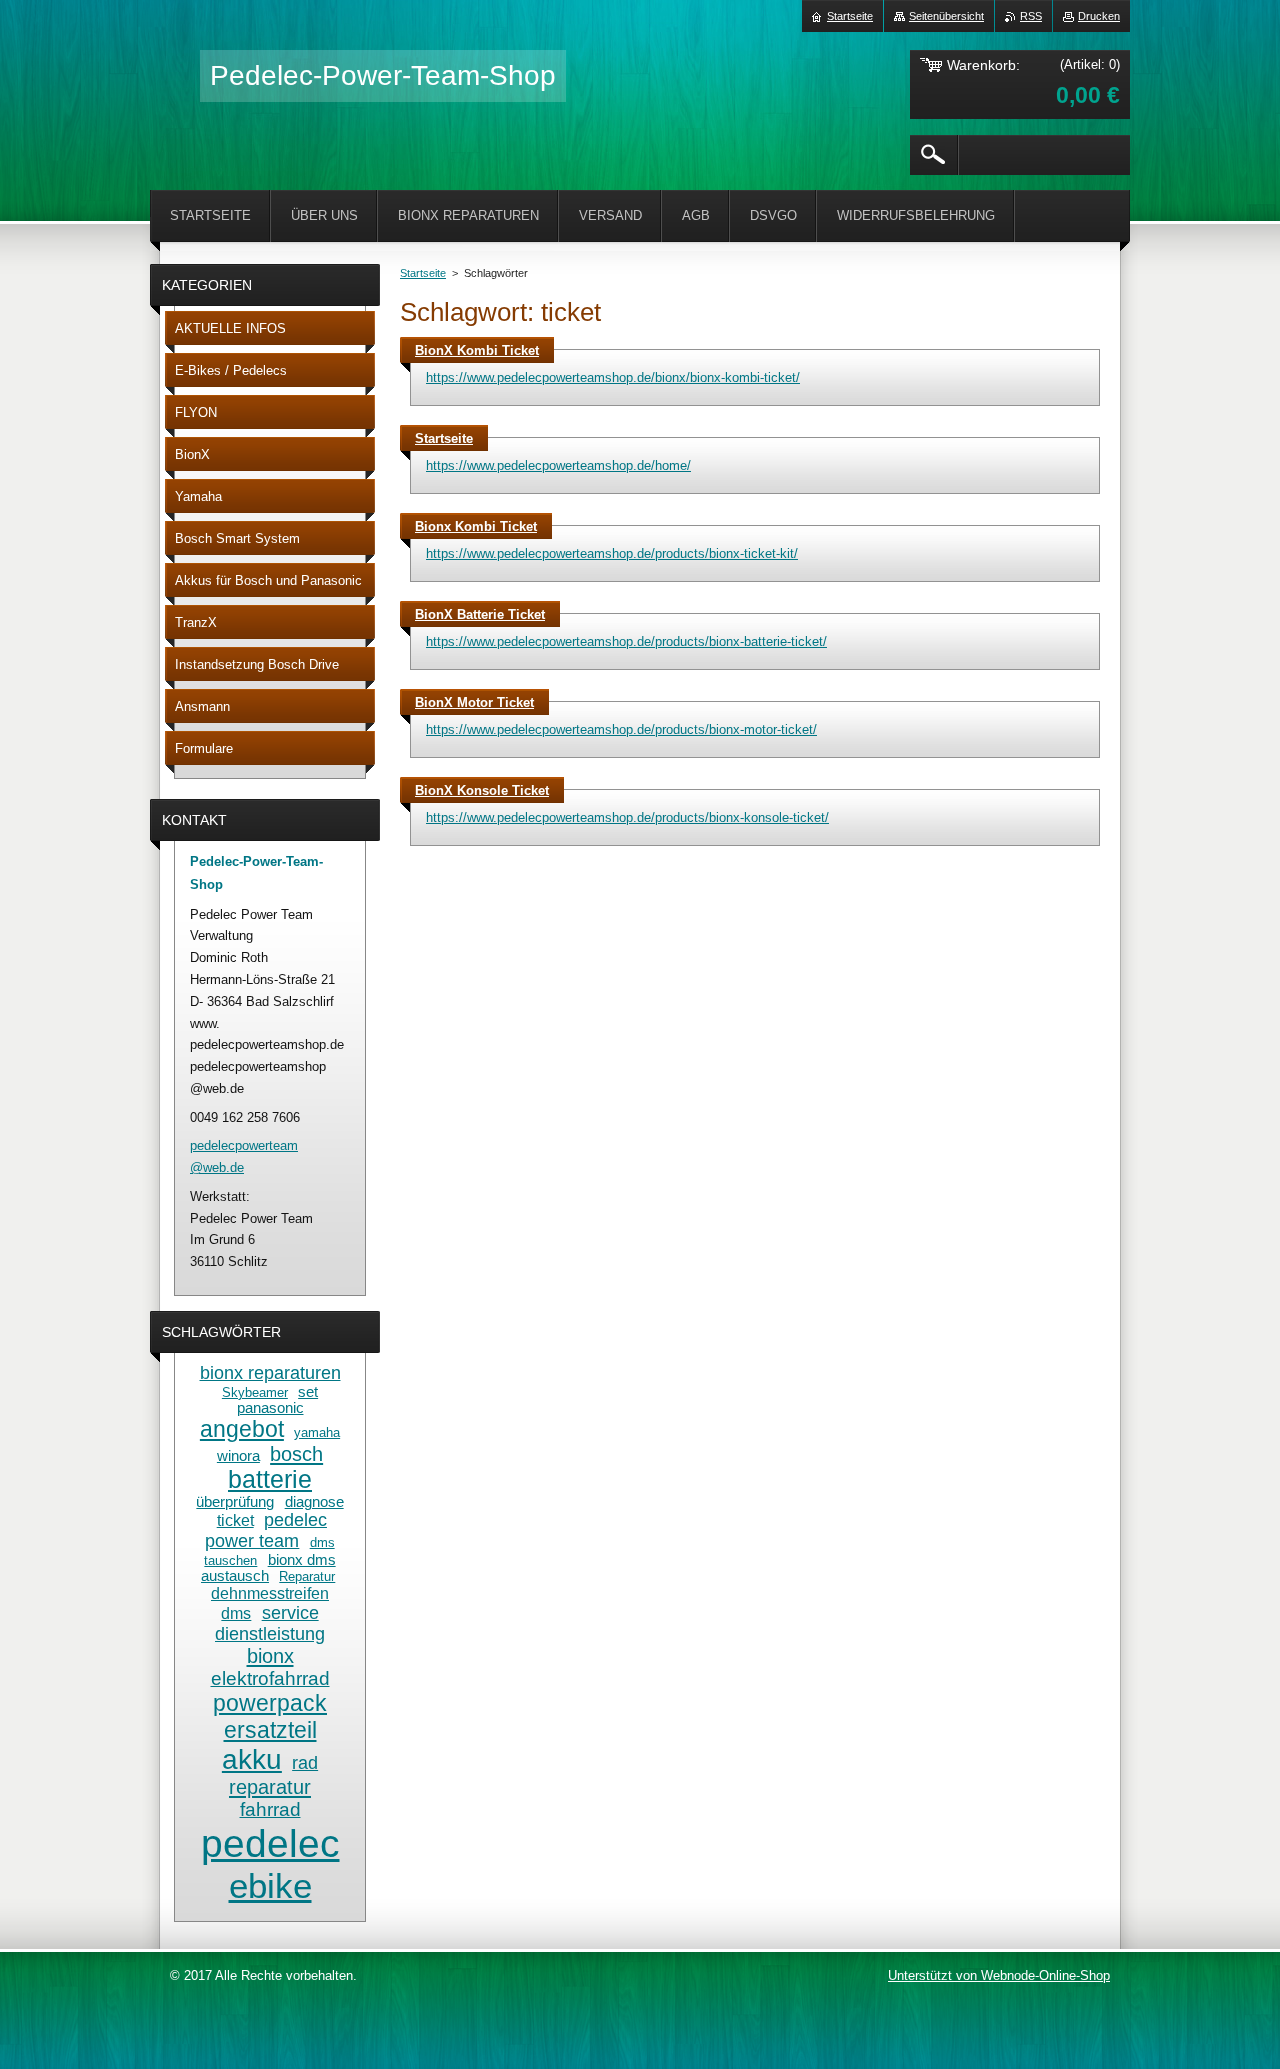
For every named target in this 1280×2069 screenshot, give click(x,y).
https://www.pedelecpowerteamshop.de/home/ (558, 465)
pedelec (270, 1843)
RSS (1031, 16)
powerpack (270, 1703)
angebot (242, 1429)
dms (236, 1613)
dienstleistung (270, 1634)
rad (305, 1763)
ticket (235, 1520)
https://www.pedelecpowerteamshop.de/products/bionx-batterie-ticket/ (626, 641)
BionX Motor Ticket (474, 702)
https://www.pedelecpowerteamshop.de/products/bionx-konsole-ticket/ (627, 817)
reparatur (270, 1787)
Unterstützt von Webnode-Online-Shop (999, 1975)
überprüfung (235, 1502)
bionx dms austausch (268, 1568)
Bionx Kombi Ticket (476, 526)
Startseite (423, 273)
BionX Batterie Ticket (480, 614)
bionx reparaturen (270, 1373)
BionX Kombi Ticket (477, 350)
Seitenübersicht (946, 16)
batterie (270, 1479)
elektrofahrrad (270, 1678)
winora (238, 1456)
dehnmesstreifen (270, 1593)
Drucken (1099, 16)
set (308, 1392)
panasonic (270, 1408)
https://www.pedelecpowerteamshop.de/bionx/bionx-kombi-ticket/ (613, 377)
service (290, 1613)
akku (252, 1759)
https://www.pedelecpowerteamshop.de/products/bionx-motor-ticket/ (621, 729)
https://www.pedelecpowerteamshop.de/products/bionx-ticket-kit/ (612, 553)
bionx (270, 1656)
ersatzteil (270, 1730)
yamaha (317, 1432)
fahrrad (270, 1809)
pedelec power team (266, 1530)
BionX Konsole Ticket (482, 790)
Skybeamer (255, 1392)
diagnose (314, 1502)
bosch (296, 1454)
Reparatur (307, 1576)
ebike (270, 1885)
